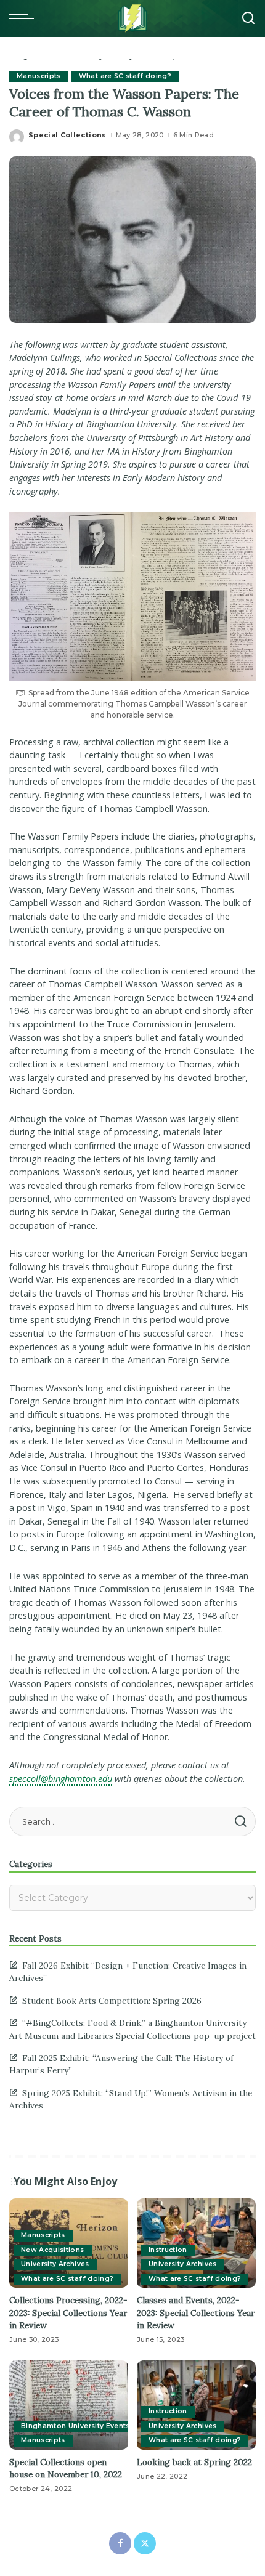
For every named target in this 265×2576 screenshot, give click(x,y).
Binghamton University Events (75, 2426)
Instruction (168, 2250)
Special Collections (67, 135)
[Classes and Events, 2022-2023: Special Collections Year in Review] (196, 2243)
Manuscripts (39, 76)
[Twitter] (145, 2543)
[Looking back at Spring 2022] (196, 2405)
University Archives (55, 2264)
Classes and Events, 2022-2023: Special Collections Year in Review (196, 2313)
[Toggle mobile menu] (25, 18)
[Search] (248, 18)
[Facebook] (120, 2543)
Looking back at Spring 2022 (194, 2462)
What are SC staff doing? (125, 76)
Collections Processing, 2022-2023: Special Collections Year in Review (68, 2313)
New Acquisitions (53, 2250)
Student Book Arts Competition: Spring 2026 (112, 2001)
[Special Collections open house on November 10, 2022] (69, 2405)
